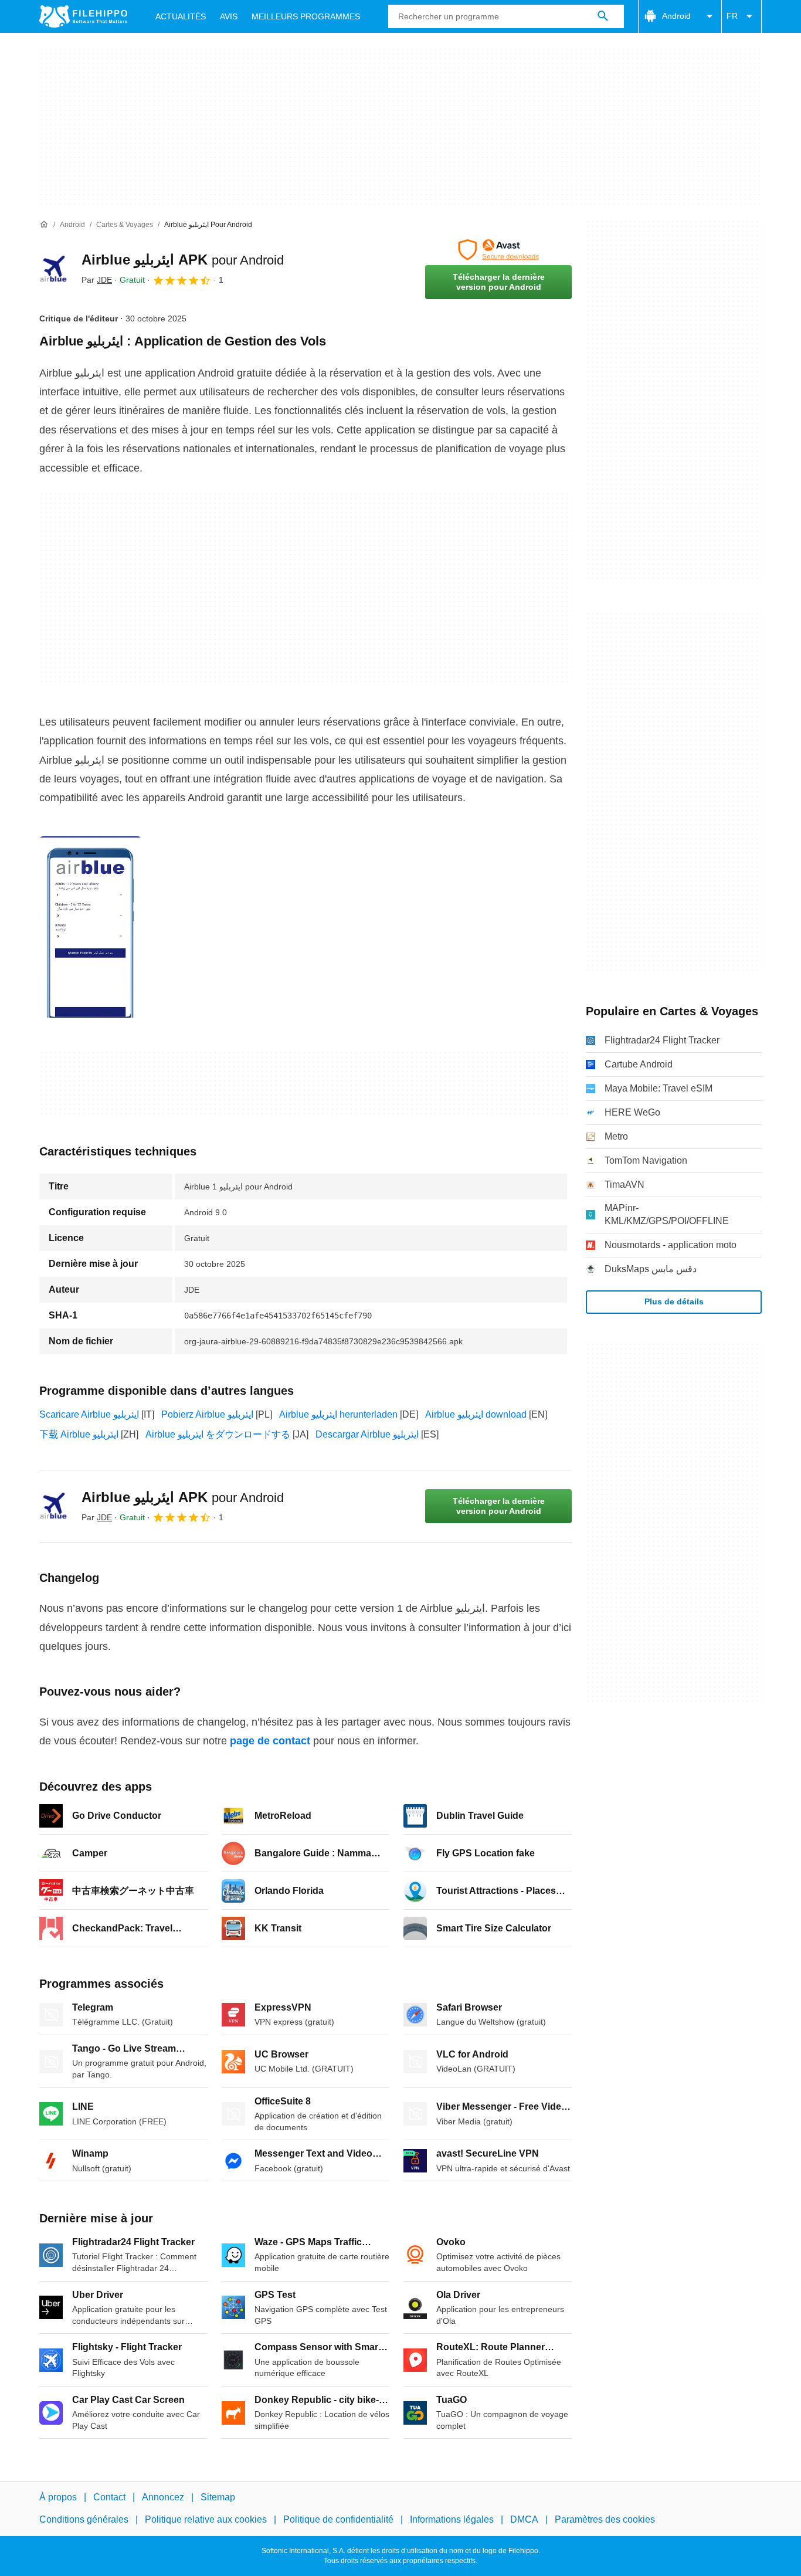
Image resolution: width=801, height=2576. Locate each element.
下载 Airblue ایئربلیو (79, 1434)
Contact (109, 2497)
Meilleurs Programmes (306, 16)
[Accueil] (44, 225)
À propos (58, 2497)
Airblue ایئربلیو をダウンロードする (218, 1434)
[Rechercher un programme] (603, 16)
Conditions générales (84, 2519)
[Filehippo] (83, 16)
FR (732, 16)
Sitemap (218, 2497)
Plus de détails (674, 1301)
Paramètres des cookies (605, 2519)
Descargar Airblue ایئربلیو (367, 1434)
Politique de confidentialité (338, 2519)
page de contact (270, 1741)
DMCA (524, 2519)
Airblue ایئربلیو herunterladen (338, 1414)
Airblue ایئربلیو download (476, 1414)
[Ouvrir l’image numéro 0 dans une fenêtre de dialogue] (90, 927)
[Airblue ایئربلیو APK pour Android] (53, 269)
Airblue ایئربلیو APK (183, 260)
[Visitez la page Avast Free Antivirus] (498, 250)
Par (97, 280)
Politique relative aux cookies (206, 2519)
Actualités (181, 16)
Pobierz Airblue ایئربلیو (207, 1414)
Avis (229, 16)
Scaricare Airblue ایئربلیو (89, 1414)
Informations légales (452, 2519)
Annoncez (163, 2497)
